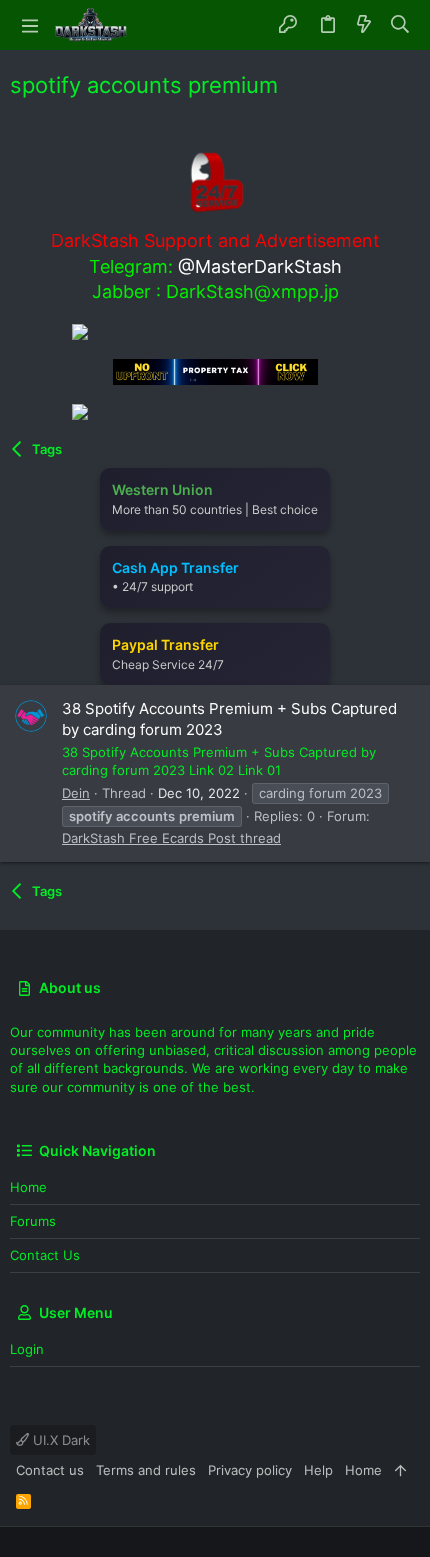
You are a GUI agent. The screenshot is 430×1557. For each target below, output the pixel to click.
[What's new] (364, 25)
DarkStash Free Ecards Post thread (171, 838)
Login (27, 1349)
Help (318, 1470)
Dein (76, 793)
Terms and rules (146, 1470)
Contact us (45, 1255)
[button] (30, 25)
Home (28, 1187)
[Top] (400, 1470)
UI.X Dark (59, 1440)
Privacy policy (250, 1470)
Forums (33, 1221)
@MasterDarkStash (260, 266)
